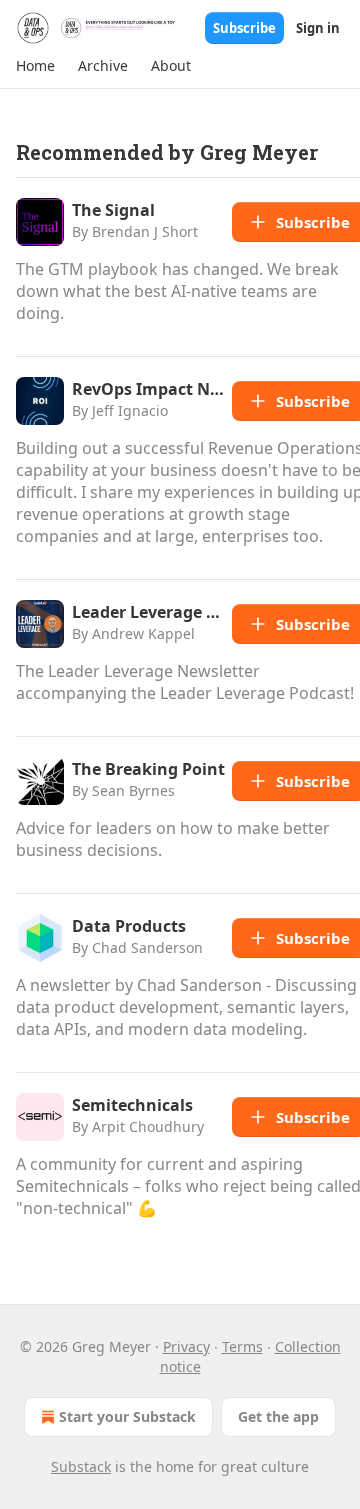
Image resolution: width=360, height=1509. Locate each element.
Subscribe (244, 28)
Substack (81, 1466)
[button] (35, 66)
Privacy (186, 1346)
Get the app (278, 1416)
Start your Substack (127, 1416)
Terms (242, 1346)
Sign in (318, 28)
